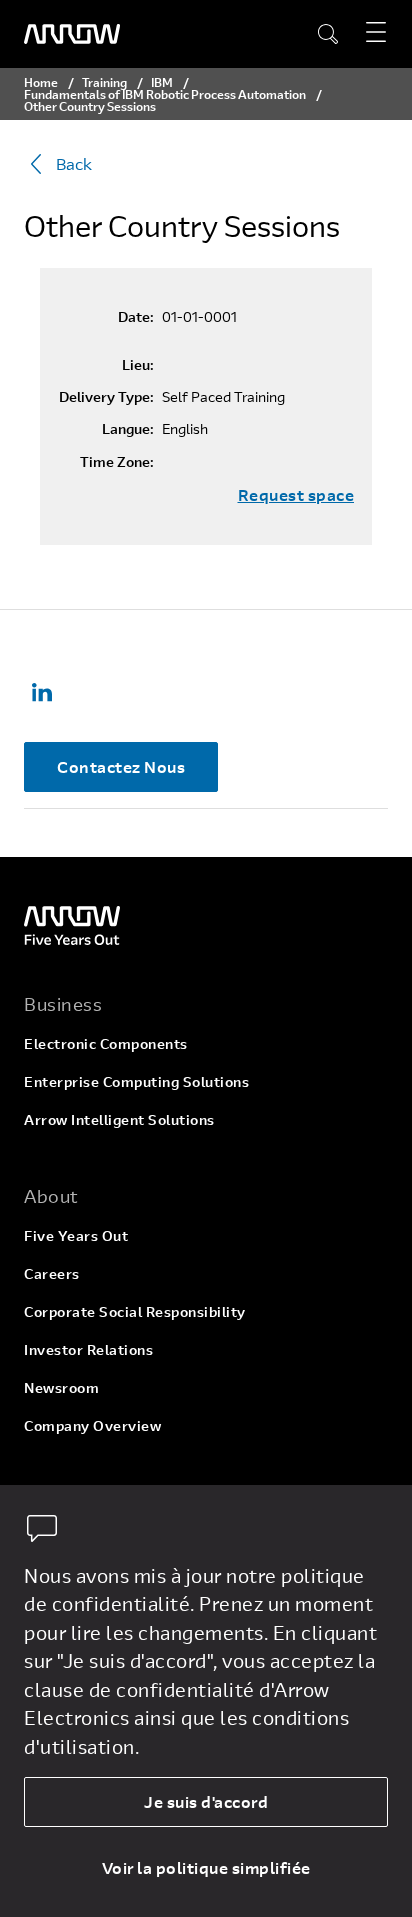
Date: (136, 317)
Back (74, 163)
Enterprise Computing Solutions (136, 1081)
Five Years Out (76, 1235)
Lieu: (138, 365)
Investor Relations (88, 1349)
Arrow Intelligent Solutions (119, 1119)
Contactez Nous (121, 766)
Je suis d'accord (206, 1801)
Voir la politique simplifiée (206, 1867)
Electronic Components (106, 1043)
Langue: (128, 429)
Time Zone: (117, 462)
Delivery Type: (106, 397)
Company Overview (92, 1425)
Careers (52, 1273)
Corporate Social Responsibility (135, 1311)
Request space (296, 495)
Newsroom (61, 1387)
